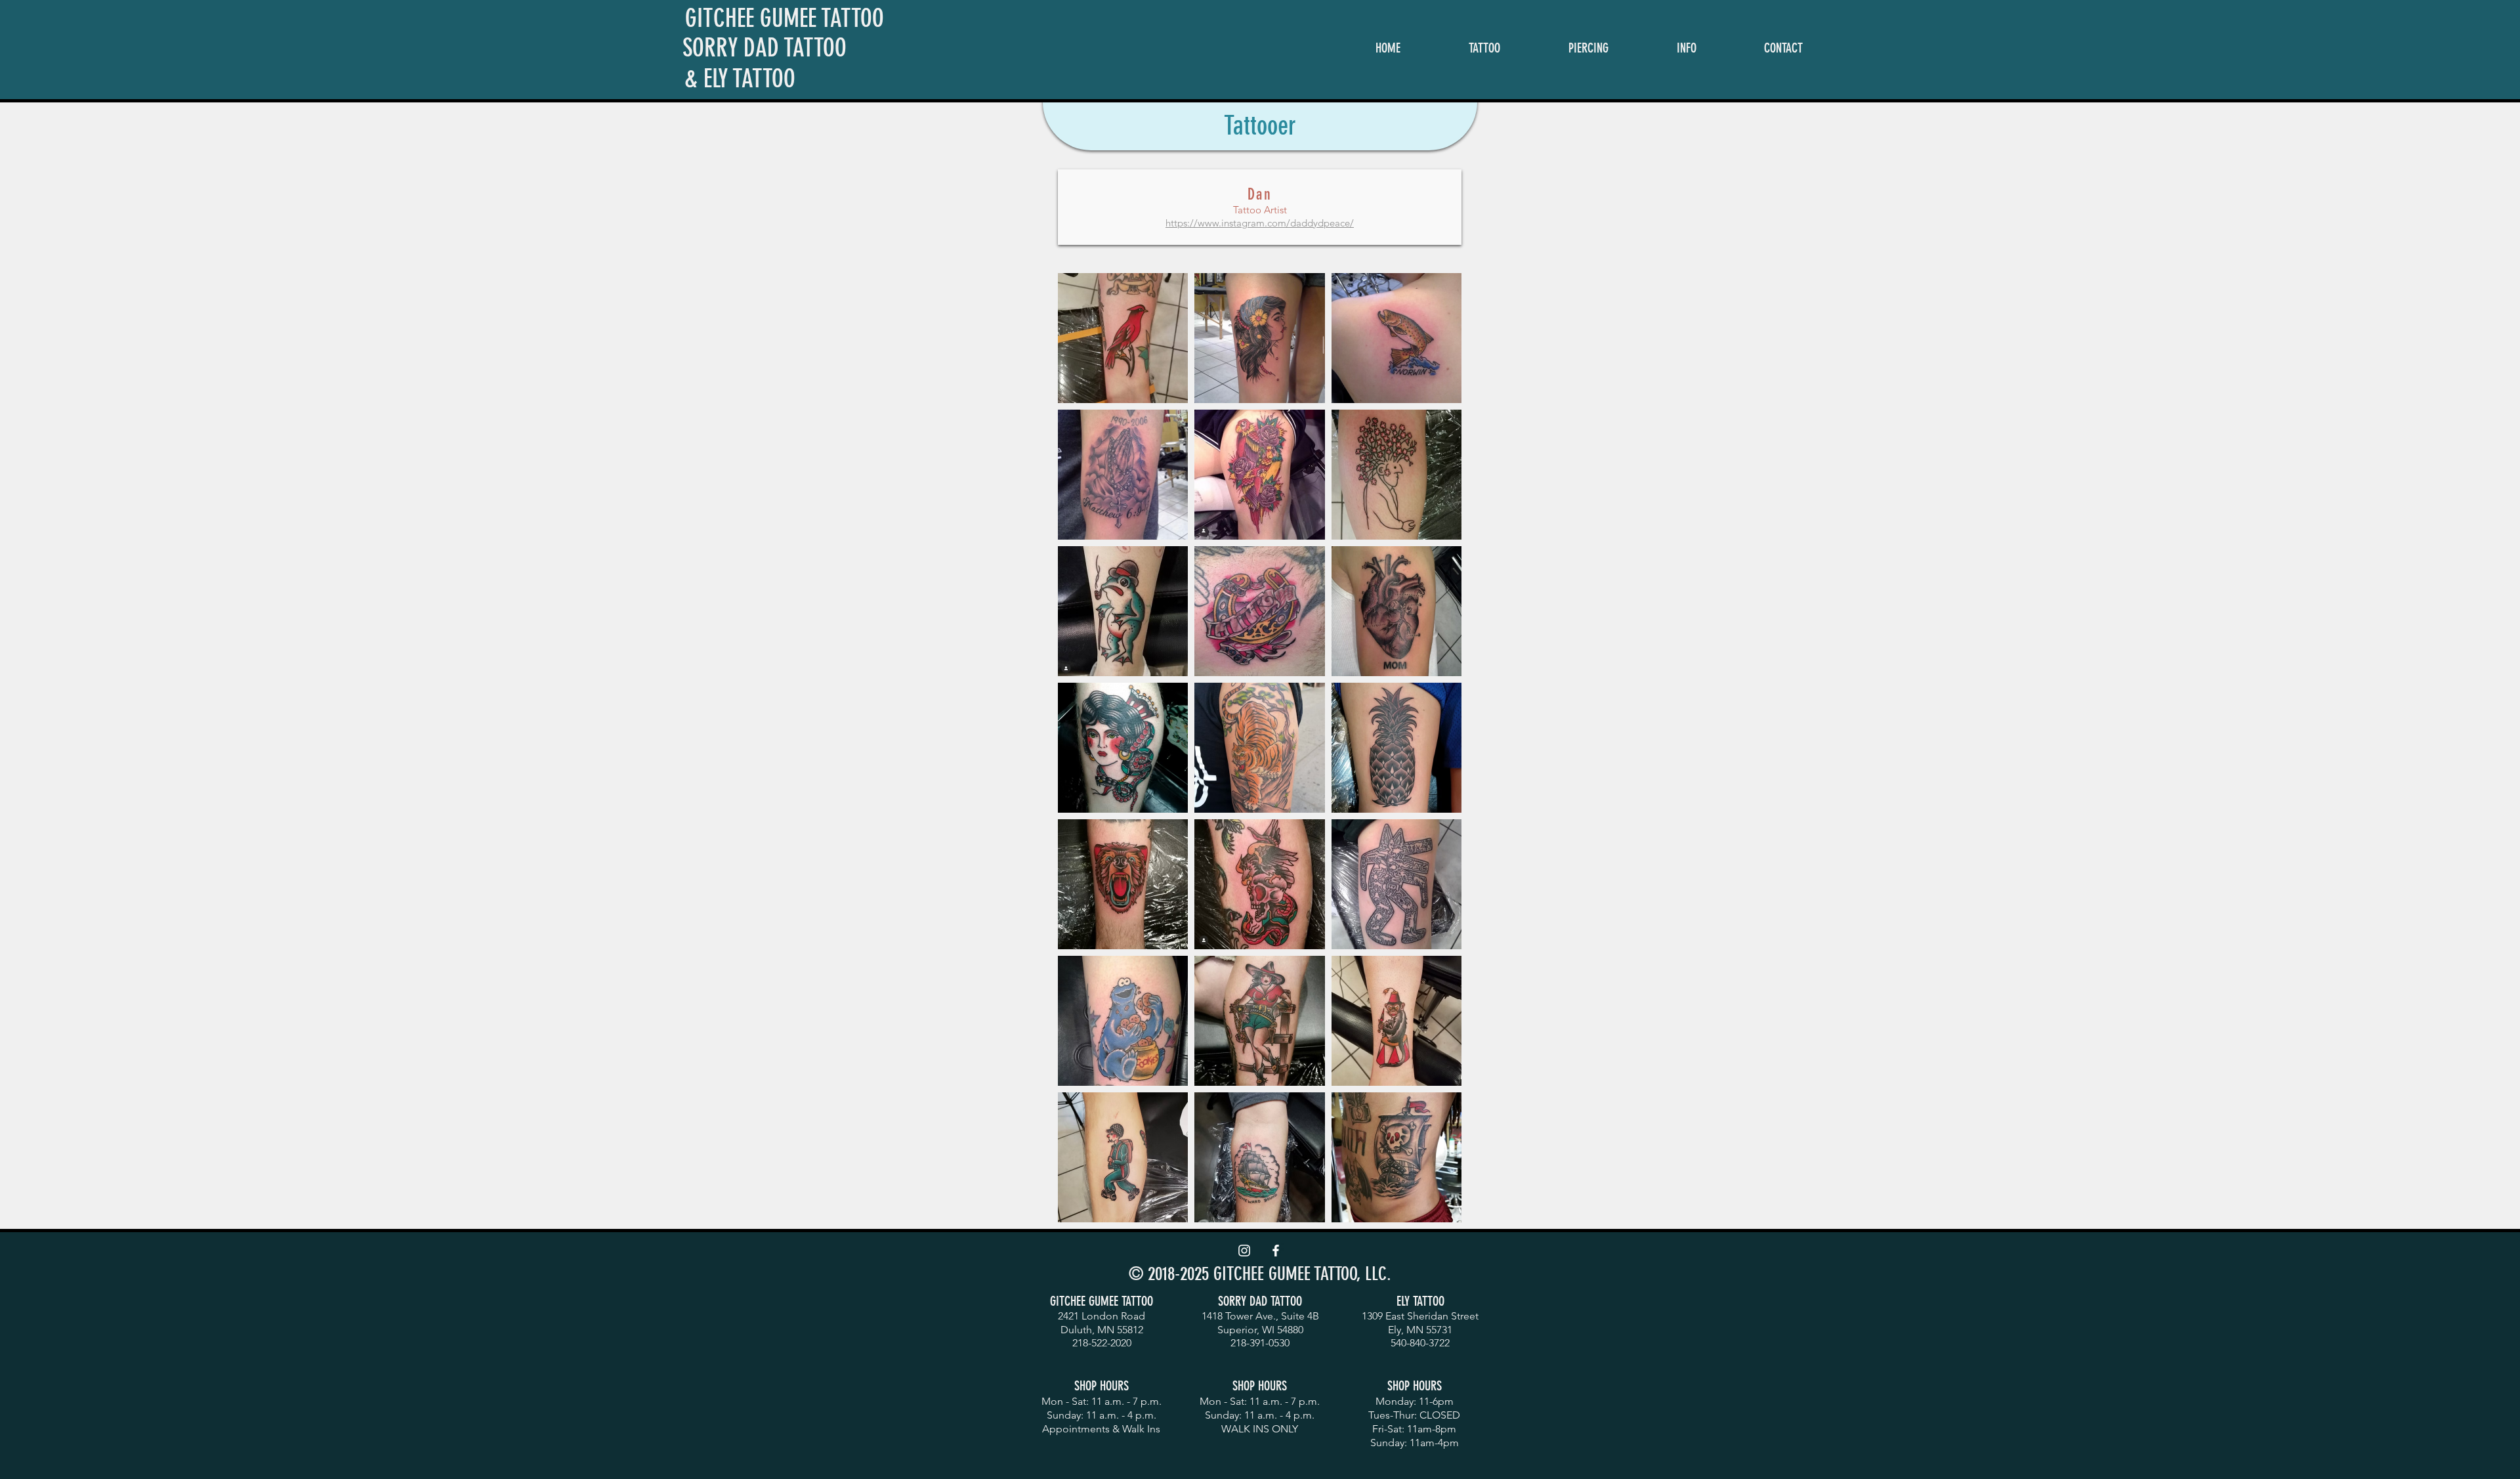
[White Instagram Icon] (1244, 1251)
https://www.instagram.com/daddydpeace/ (1260, 223)
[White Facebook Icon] (1276, 1251)
